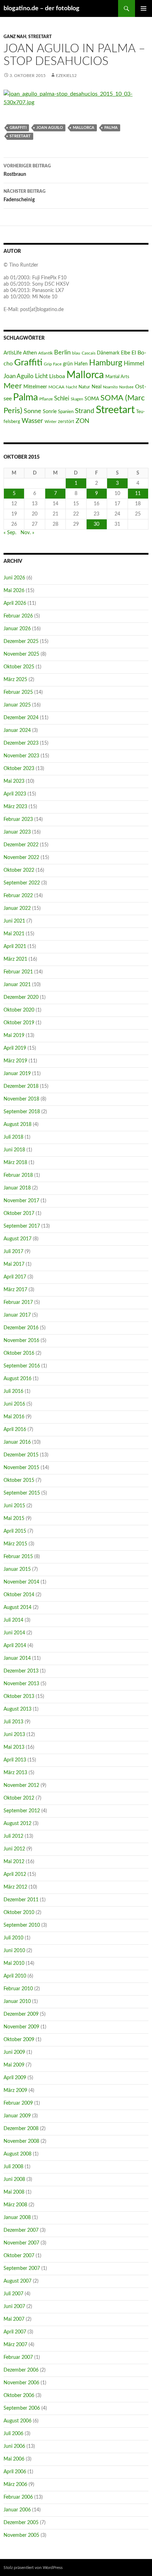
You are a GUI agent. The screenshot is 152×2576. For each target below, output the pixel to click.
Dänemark (108, 353)
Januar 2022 (17, 908)
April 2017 (15, 1277)
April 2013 (15, 1760)
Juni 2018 (14, 1150)
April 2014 (15, 1646)
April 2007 (15, 2332)
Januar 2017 (17, 1315)
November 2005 (21, 2535)
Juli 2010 (13, 1938)
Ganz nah (15, 37)
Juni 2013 (14, 1735)
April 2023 (15, 794)
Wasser (32, 421)
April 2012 (15, 1874)
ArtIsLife (13, 353)
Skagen (77, 399)
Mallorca (84, 128)
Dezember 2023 (21, 743)
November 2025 (21, 654)
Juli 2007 (13, 2294)
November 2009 (21, 2027)
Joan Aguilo (50, 128)
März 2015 (15, 1544)
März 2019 (15, 1061)
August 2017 (17, 1239)
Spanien (66, 412)
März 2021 (15, 959)
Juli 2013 (13, 1722)
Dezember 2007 (21, 2230)
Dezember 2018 (21, 1086)
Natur (84, 387)
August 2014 (17, 1608)
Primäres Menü (144, 8)
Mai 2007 (14, 2319)
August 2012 (17, 1824)
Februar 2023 (18, 819)
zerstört (66, 422)
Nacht (71, 387)
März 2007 (15, 2345)
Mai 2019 (14, 1036)
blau (76, 353)
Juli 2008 (13, 2167)
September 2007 (22, 2268)
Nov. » (27, 533)
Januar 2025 (17, 705)
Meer (13, 386)
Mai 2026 (14, 591)
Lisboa (57, 376)
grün (68, 364)
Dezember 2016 (21, 1328)
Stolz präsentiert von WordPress (33, 2568)
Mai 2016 (14, 1417)
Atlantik (45, 353)
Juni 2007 (14, 2307)
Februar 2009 (18, 2103)
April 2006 (15, 2472)
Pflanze (46, 399)
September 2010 (22, 1925)
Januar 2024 (17, 731)
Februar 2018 (18, 1175)
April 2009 (15, 2078)
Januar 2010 (17, 2002)
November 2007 (21, 2243)
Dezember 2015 (21, 1455)
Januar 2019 (17, 1074)
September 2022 (22, 883)
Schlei (62, 398)
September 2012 (22, 1811)
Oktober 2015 (19, 1480)
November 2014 (21, 1582)
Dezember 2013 (21, 1671)
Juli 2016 (13, 1391)
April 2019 (15, 1048)
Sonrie (50, 412)
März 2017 (15, 1290)
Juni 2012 (14, 1849)
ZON (83, 421)
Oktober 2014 (19, 1595)
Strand (85, 411)
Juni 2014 (14, 1633)
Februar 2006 (18, 2497)
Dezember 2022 (21, 845)
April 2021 (15, 947)
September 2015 (22, 1493)
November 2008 (21, 2141)
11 (138, 494)
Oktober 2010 (19, 1913)
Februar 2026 (18, 616)
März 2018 (15, 1163)
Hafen (81, 364)
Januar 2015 (17, 1569)
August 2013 (17, 1709)
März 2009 (15, 2091)
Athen (30, 353)
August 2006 (17, 2421)
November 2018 (21, 1099)
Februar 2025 (18, 692)
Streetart (40, 37)
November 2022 (21, 858)
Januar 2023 (17, 832)
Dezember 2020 (21, 997)
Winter (51, 422)
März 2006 (15, 2485)
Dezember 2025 (21, 642)
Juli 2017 (13, 1252)
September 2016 (22, 1366)
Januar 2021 (17, 985)
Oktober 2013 (19, 1697)
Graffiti (18, 128)
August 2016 (17, 1379)
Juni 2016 (14, 1404)
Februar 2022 (18, 896)
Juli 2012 (13, 1836)
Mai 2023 (14, 781)
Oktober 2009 (19, 2040)
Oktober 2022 (19, 870)
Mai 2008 (14, 2192)
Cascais (89, 353)
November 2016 (21, 1341)
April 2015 (15, 1531)
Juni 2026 (14, 578)
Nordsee (126, 387)
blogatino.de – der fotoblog (42, 8)
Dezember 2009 (21, 2014)
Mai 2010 (14, 1963)
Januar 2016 (17, 1442)
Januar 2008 (17, 2218)
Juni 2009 (14, 2052)
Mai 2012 (14, 1862)
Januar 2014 (17, 1658)
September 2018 (22, 1112)
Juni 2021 (14, 921)
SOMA (92, 399)
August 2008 (17, 2154)
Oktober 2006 (19, 2396)
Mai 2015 (14, 1519)
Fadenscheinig (25, 196)
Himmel (134, 364)
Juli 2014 (13, 1620)
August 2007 (17, 2281)
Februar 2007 (18, 2357)
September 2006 (22, 2408)
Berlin (62, 353)
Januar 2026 (17, 629)
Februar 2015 (18, 1557)
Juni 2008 (14, 2180)
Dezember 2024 (21, 718)
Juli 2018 (13, 1137)
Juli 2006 (13, 2434)
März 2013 (15, 1773)
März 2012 (15, 1887)
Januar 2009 (17, 2116)
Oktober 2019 (19, 1023)
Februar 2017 (18, 1302)
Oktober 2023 (19, 769)
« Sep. (10, 533)
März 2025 (15, 680)
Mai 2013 (14, 1747)
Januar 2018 (17, 1188)
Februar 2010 (18, 1989)
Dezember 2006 (21, 2370)
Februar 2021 (18, 972)
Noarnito (110, 387)
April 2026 (15, 603)
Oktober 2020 (19, 1010)
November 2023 (21, 756)
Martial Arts (117, 377)
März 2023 (15, 807)
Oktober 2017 (19, 1214)
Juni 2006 (14, 2446)
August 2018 (17, 1125)
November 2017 (21, 1201)
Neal (97, 387)
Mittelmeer (35, 387)
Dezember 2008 (21, 2129)
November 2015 (21, 1468)
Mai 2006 (14, 2459)
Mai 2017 (14, 1264)
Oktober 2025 (19, 667)
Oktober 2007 (19, 2256)
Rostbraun (27, 170)
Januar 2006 (17, 2510)
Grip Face (53, 364)
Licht (41, 376)
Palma (111, 128)
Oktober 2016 (19, 1353)
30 (97, 524)
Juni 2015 (14, 1506)
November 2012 (21, 1785)
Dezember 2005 (21, 2523)
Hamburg (106, 363)
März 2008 (15, 2205)
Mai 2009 (14, 2065)
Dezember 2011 (21, 1900)
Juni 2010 (14, 1951)
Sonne (33, 411)
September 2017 (22, 1226)
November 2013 (21, 1684)
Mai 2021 (14, 934)
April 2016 (15, 1430)
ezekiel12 (66, 76)
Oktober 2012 (19, 1798)
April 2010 (15, 1976)
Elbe (125, 353)
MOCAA (56, 387)
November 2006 (21, 2383)
